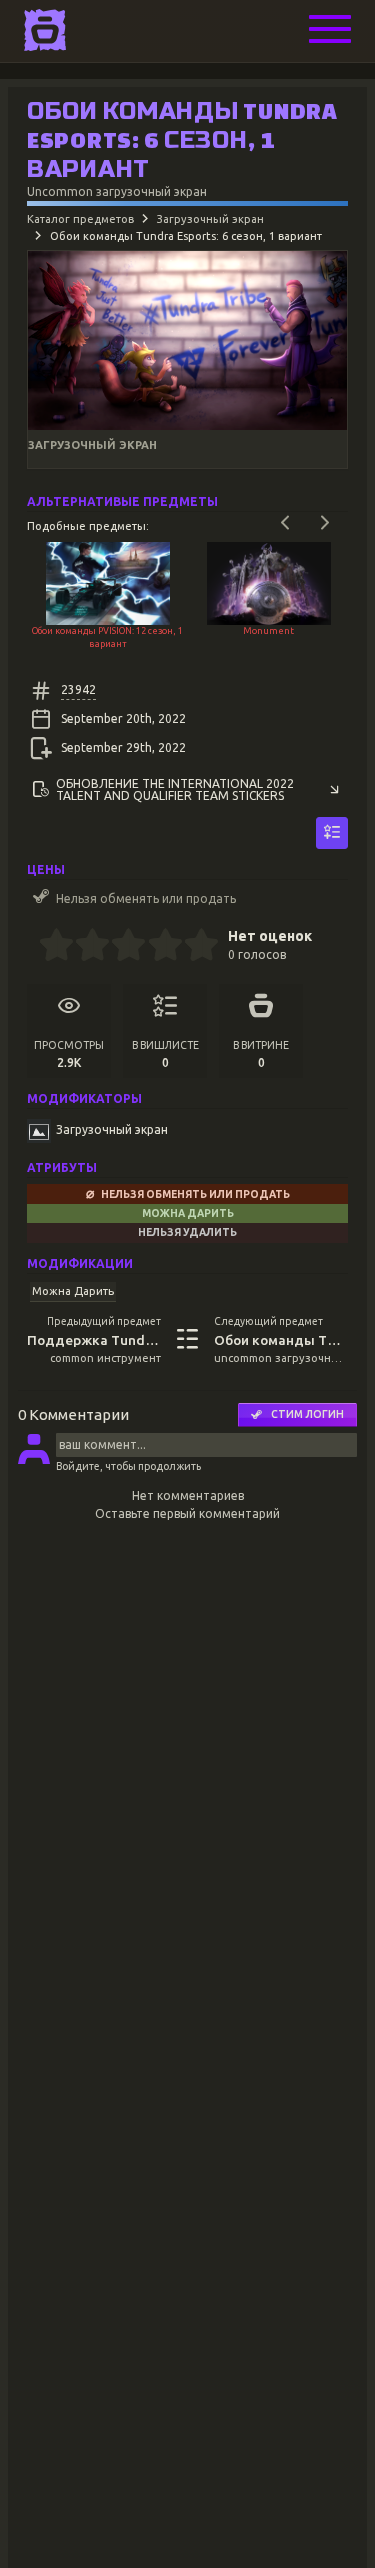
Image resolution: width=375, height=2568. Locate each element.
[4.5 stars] (192, 947)
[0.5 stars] (47, 947)
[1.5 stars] (84, 947)
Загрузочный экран (210, 219)
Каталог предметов (80, 219)
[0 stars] (32, 947)
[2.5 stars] (120, 947)
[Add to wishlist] (332, 833)
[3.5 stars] (156, 947)
